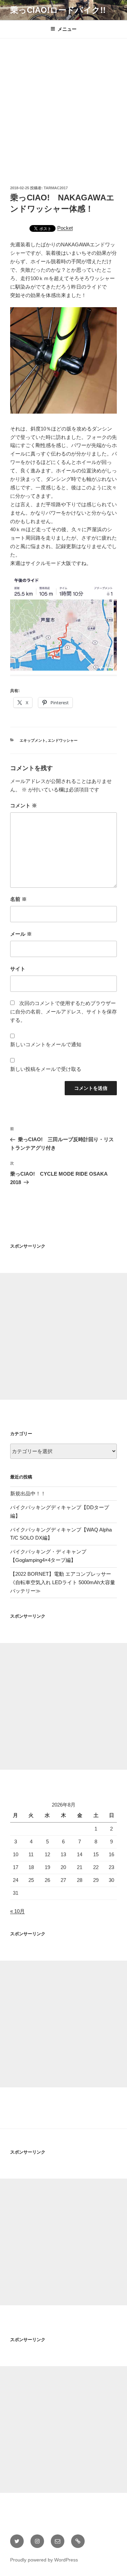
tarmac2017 (56, 188)
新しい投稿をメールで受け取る (46, 1069)
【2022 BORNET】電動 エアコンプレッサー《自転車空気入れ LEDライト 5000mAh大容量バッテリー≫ (63, 1582)
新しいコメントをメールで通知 (46, 1044)
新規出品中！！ (28, 1493)
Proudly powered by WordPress (44, 2560)
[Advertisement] (63, 105)
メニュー (67, 29)
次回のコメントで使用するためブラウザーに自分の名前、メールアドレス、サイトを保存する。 (63, 1012)
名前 (18, 899)
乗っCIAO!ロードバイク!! (58, 10)
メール (21, 934)
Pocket (65, 228)
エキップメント (33, 740)
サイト (18, 969)
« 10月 (17, 1911)
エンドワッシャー (63, 740)
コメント (24, 805)
